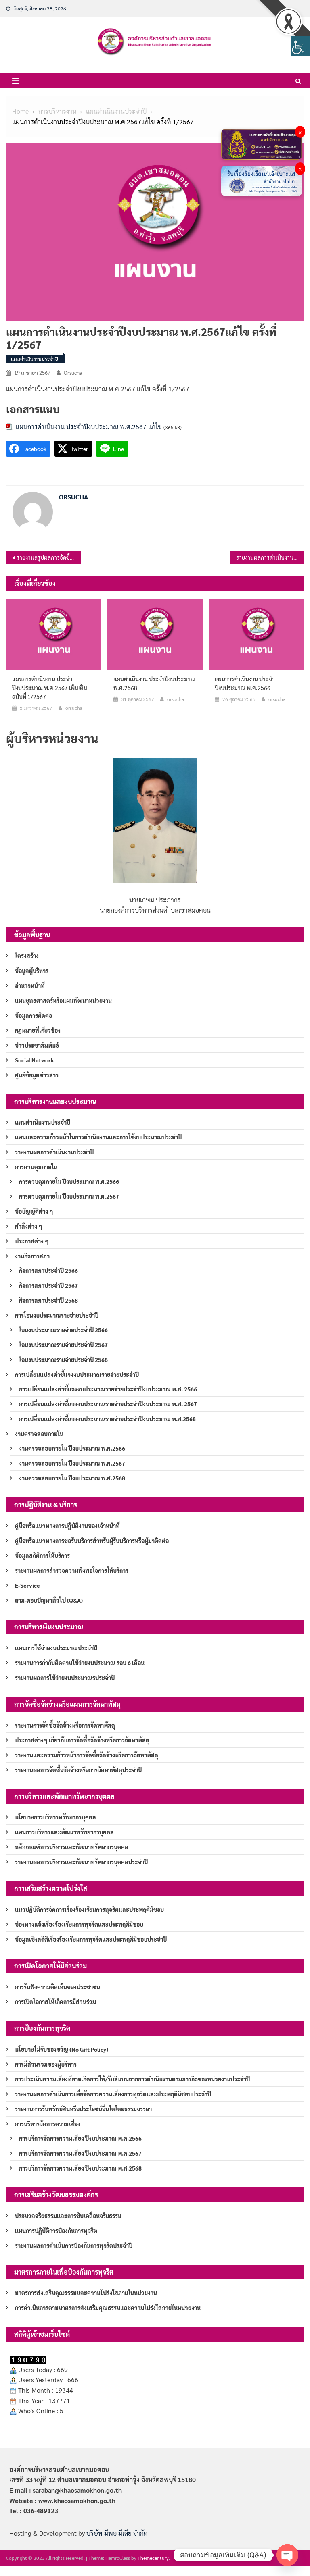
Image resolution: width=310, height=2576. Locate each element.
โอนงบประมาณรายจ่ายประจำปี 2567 (63, 1345)
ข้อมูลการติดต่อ (34, 1015)
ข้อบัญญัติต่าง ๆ (34, 1211)
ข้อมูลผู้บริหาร (32, 971)
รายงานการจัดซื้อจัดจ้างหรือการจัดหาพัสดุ (65, 1725)
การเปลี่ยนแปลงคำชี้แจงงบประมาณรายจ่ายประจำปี (77, 1374)
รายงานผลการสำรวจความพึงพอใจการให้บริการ (72, 1570)
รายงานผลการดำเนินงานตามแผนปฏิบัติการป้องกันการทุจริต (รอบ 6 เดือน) (270, 557)
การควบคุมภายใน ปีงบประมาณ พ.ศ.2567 (69, 1196)
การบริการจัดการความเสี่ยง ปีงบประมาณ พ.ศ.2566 (80, 2138)
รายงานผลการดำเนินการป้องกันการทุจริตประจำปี (74, 2245)
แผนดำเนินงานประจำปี (35, 359)
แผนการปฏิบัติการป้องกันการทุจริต (56, 2231)
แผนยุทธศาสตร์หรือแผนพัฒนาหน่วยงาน (63, 1000)
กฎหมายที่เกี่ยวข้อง (38, 1030)
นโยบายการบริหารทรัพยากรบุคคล (56, 1817)
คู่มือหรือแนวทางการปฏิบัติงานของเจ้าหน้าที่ (67, 1526)
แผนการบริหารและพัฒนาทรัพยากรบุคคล (64, 1832)
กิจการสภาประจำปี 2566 (48, 1270)
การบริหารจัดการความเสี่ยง (48, 2124)
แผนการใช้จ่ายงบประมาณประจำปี (56, 1648)
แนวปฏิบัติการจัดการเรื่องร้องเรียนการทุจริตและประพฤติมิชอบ (89, 1909)
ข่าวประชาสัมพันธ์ (37, 1045)
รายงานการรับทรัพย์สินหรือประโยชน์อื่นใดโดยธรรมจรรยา (83, 2109)
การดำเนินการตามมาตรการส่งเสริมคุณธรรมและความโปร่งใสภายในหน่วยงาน (108, 2308)
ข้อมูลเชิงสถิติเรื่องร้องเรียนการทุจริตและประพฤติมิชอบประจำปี (91, 1939)
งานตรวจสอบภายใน (39, 1434)
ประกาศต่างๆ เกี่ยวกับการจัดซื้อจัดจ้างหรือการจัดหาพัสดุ (82, 1740)
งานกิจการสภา (32, 1256)
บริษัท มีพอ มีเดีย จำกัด (117, 2533)
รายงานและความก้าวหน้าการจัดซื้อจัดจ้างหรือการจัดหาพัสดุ (87, 1755)
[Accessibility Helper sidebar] (300, 46)
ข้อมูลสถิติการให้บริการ (42, 1555)
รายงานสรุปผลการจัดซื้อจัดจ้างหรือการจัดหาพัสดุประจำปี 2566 (49, 557)
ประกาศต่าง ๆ (32, 1241)
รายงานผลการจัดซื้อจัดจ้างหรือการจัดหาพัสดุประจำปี (78, 1770)
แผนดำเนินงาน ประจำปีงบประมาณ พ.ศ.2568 (154, 683)
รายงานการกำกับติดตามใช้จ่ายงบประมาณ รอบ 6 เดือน (80, 1663)
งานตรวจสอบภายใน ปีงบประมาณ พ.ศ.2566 (72, 1448)
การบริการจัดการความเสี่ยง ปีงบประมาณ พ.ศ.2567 (80, 2153)
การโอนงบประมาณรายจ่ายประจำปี (57, 1315)
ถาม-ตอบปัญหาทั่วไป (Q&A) (49, 1600)
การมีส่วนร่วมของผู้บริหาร (46, 2064)
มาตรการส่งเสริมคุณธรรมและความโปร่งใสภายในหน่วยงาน (86, 2293)
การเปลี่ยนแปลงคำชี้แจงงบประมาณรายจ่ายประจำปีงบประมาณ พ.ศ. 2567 (108, 1404)
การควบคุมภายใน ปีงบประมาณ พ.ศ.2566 (69, 1181)
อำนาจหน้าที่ (30, 985)
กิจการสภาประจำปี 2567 (48, 1285)
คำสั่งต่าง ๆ (29, 1226)
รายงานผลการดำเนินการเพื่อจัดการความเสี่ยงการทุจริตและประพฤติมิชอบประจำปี (113, 2094)
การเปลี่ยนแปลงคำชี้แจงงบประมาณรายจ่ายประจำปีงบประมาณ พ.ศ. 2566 (108, 1389)
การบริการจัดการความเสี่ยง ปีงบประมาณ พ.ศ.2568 (80, 2168)
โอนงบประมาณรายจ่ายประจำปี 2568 (63, 1360)
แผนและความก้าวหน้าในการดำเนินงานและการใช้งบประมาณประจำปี (98, 1137)
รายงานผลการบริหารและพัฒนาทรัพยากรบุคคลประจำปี (81, 1862)
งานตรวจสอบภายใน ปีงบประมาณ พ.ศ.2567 (72, 1463)
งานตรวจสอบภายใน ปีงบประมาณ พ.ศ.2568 (72, 1478)
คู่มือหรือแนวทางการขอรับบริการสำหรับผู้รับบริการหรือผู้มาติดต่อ (92, 1541)
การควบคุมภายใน (36, 1167)
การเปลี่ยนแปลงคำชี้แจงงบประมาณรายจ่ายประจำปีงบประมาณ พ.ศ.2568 (107, 1419)
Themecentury (153, 2558)
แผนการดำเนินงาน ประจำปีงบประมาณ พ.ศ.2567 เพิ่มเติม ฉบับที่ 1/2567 (50, 688)
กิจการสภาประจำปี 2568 (48, 1300)
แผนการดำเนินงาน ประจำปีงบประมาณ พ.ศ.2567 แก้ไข (89, 427)
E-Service (27, 1585)
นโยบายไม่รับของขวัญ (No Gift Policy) (62, 2049)
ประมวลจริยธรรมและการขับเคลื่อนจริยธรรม (68, 2216)
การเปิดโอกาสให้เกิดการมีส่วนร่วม (56, 2002)
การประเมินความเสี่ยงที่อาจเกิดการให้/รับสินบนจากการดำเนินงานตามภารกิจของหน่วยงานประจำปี (132, 2079)
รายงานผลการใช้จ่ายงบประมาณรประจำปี (65, 1678)
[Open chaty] (287, 2555)
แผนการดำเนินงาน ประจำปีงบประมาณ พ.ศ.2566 (245, 683)
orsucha (73, 373)
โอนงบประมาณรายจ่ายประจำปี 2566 (63, 1330)
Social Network (35, 1060)
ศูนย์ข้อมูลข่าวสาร (37, 1075)
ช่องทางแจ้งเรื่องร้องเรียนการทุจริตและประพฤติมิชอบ (79, 1924)
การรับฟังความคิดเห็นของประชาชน (58, 1987)
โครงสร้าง (27, 956)
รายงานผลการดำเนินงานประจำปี (54, 1152)
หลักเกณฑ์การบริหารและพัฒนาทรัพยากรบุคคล (72, 1847)
